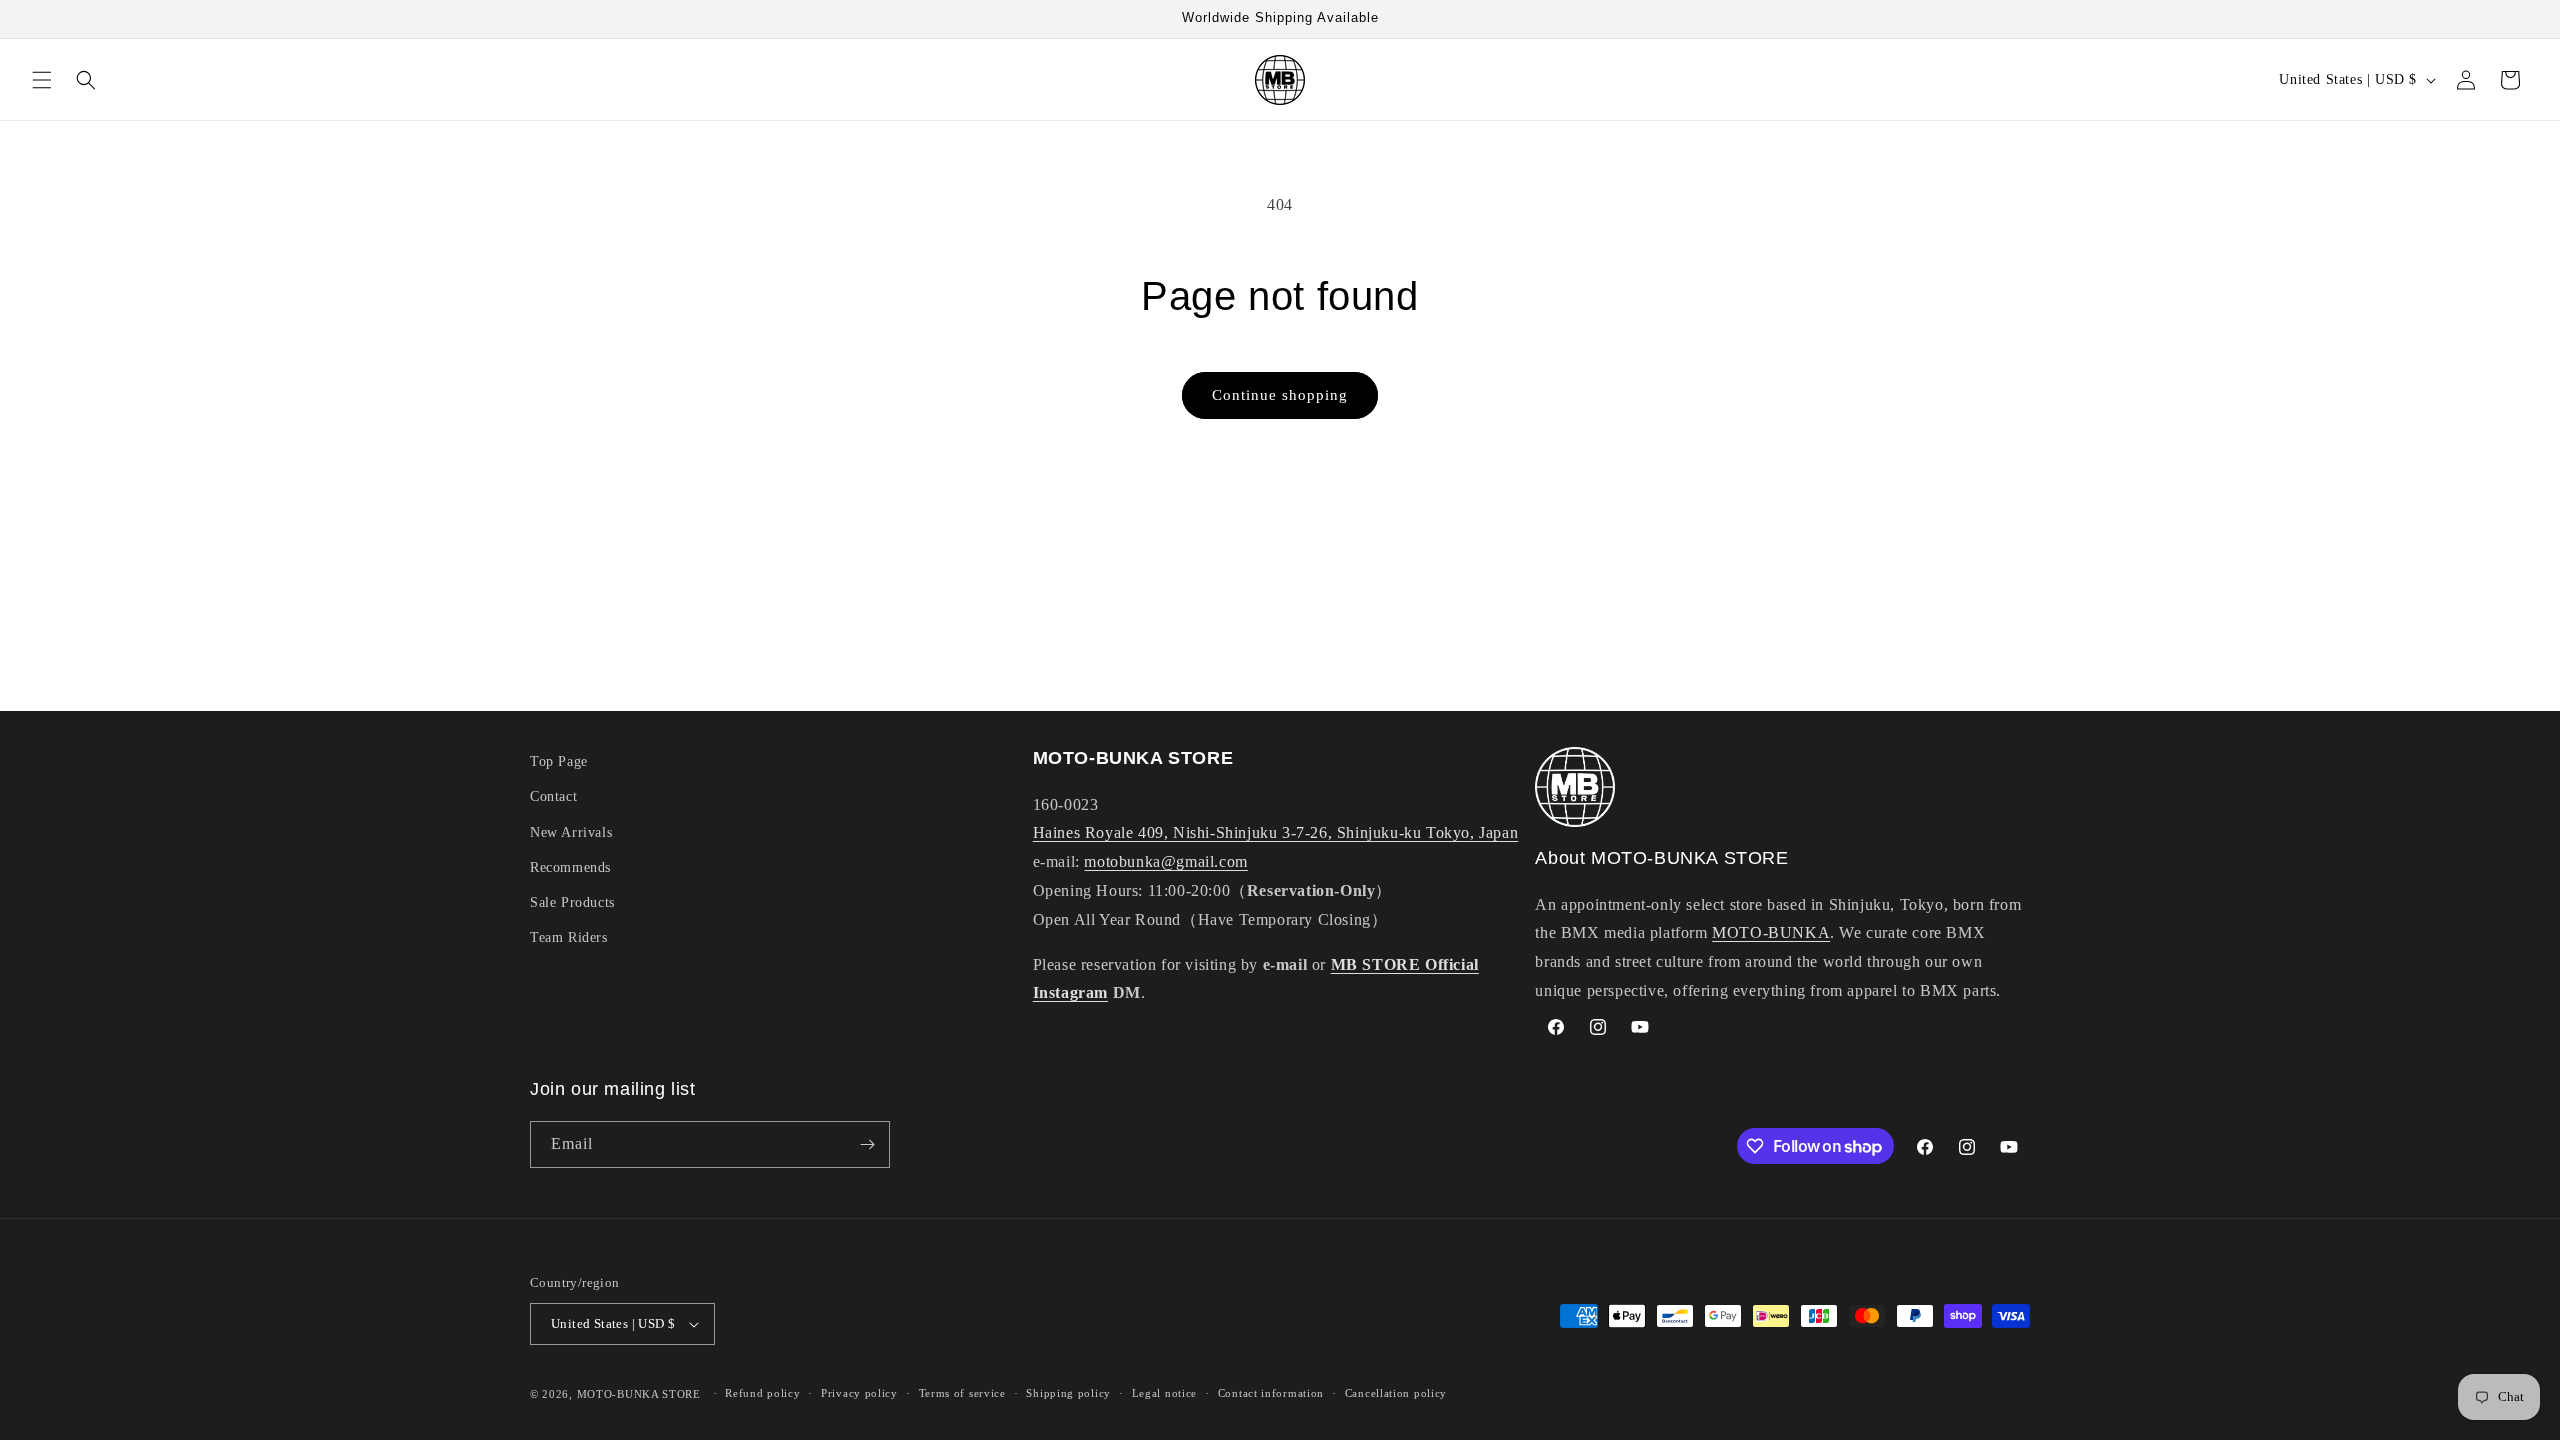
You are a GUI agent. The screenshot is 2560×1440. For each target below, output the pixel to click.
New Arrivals (571, 832)
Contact (553, 796)
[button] (42, 80)
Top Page (559, 761)
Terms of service (962, 1393)
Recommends (570, 867)
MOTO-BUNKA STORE (639, 1394)
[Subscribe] (867, 1144)
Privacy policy (859, 1393)
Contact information (1271, 1393)
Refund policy (762, 1393)
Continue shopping (1280, 395)
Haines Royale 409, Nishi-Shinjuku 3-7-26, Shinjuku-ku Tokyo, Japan (1276, 832)
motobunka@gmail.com (1165, 861)
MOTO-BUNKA (1771, 932)
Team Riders (569, 937)
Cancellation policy (1396, 1393)
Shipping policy (1068, 1393)
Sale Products (572, 902)
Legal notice (1164, 1393)
